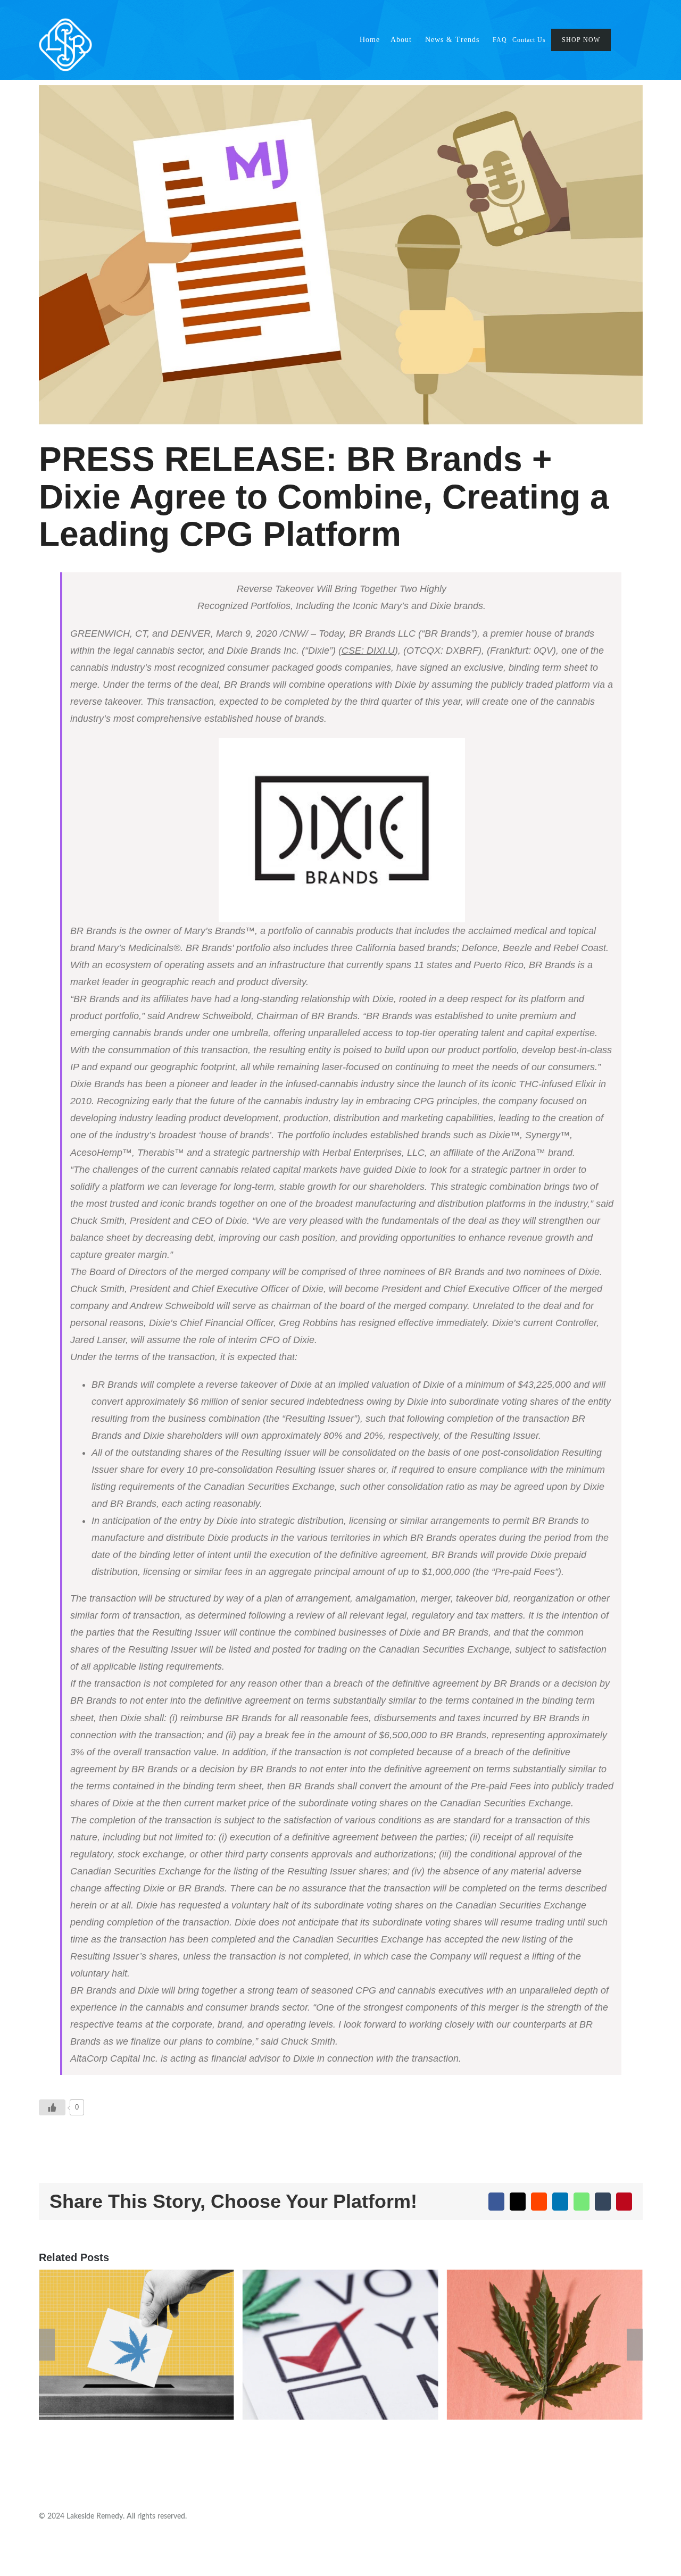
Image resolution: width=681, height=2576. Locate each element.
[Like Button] (52, 2107)
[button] (633, 40)
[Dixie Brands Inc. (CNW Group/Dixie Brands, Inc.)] (342, 830)
